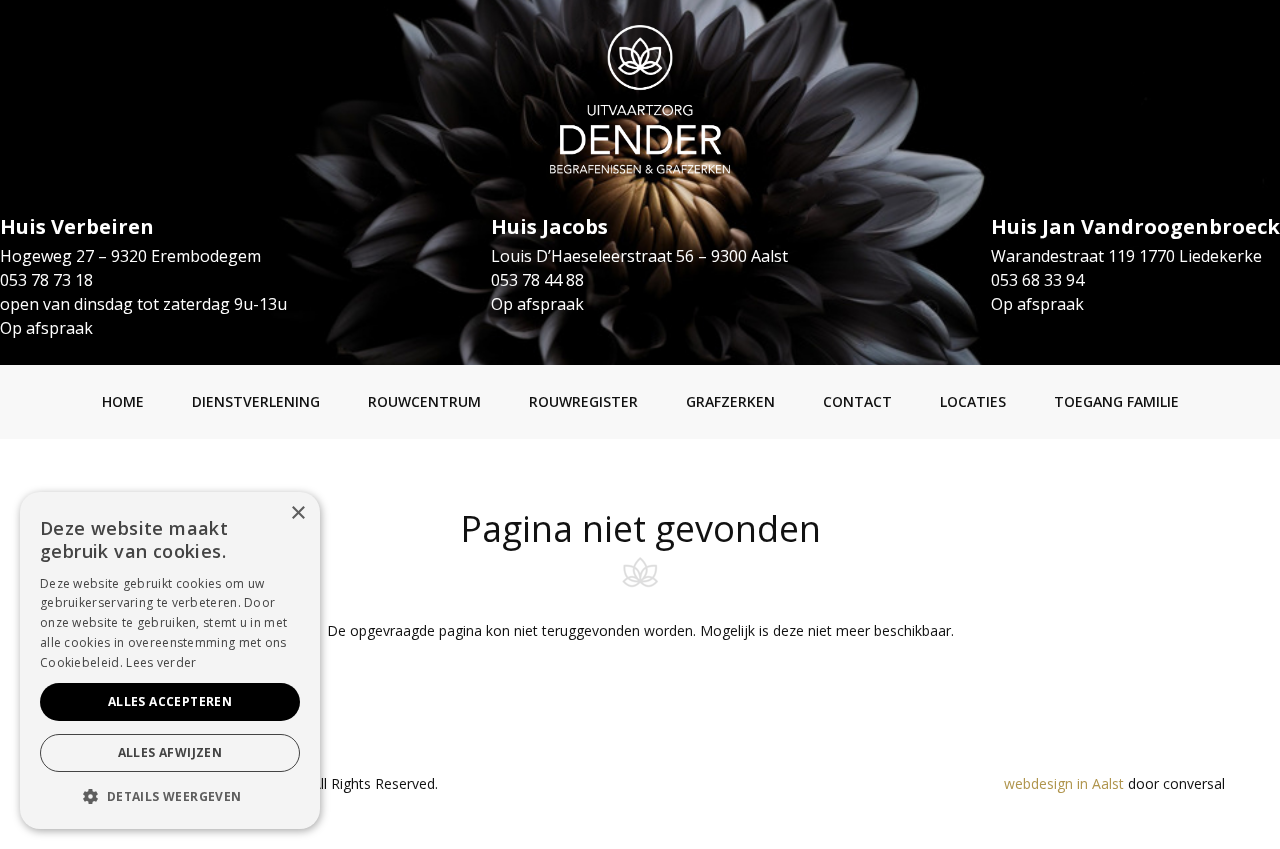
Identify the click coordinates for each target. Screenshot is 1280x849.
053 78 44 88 (537, 280)
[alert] (170, 660)
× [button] (297, 513)
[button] (170, 797)
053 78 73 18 (46, 280)
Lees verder (161, 662)
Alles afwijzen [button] (170, 752)
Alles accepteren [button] (170, 701)
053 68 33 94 (1037, 280)
